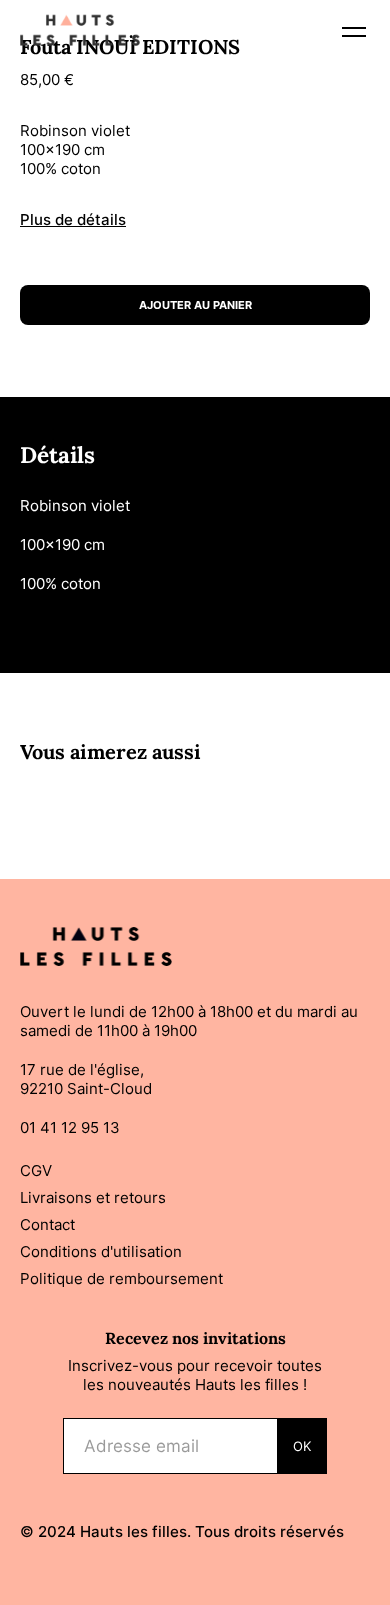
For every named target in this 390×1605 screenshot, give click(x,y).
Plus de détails (73, 219)
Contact (47, 1224)
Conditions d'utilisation (101, 1251)
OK (302, 1446)
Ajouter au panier (195, 305)
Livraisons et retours (93, 1197)
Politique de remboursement (121, 1278)
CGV (36, 1170)
